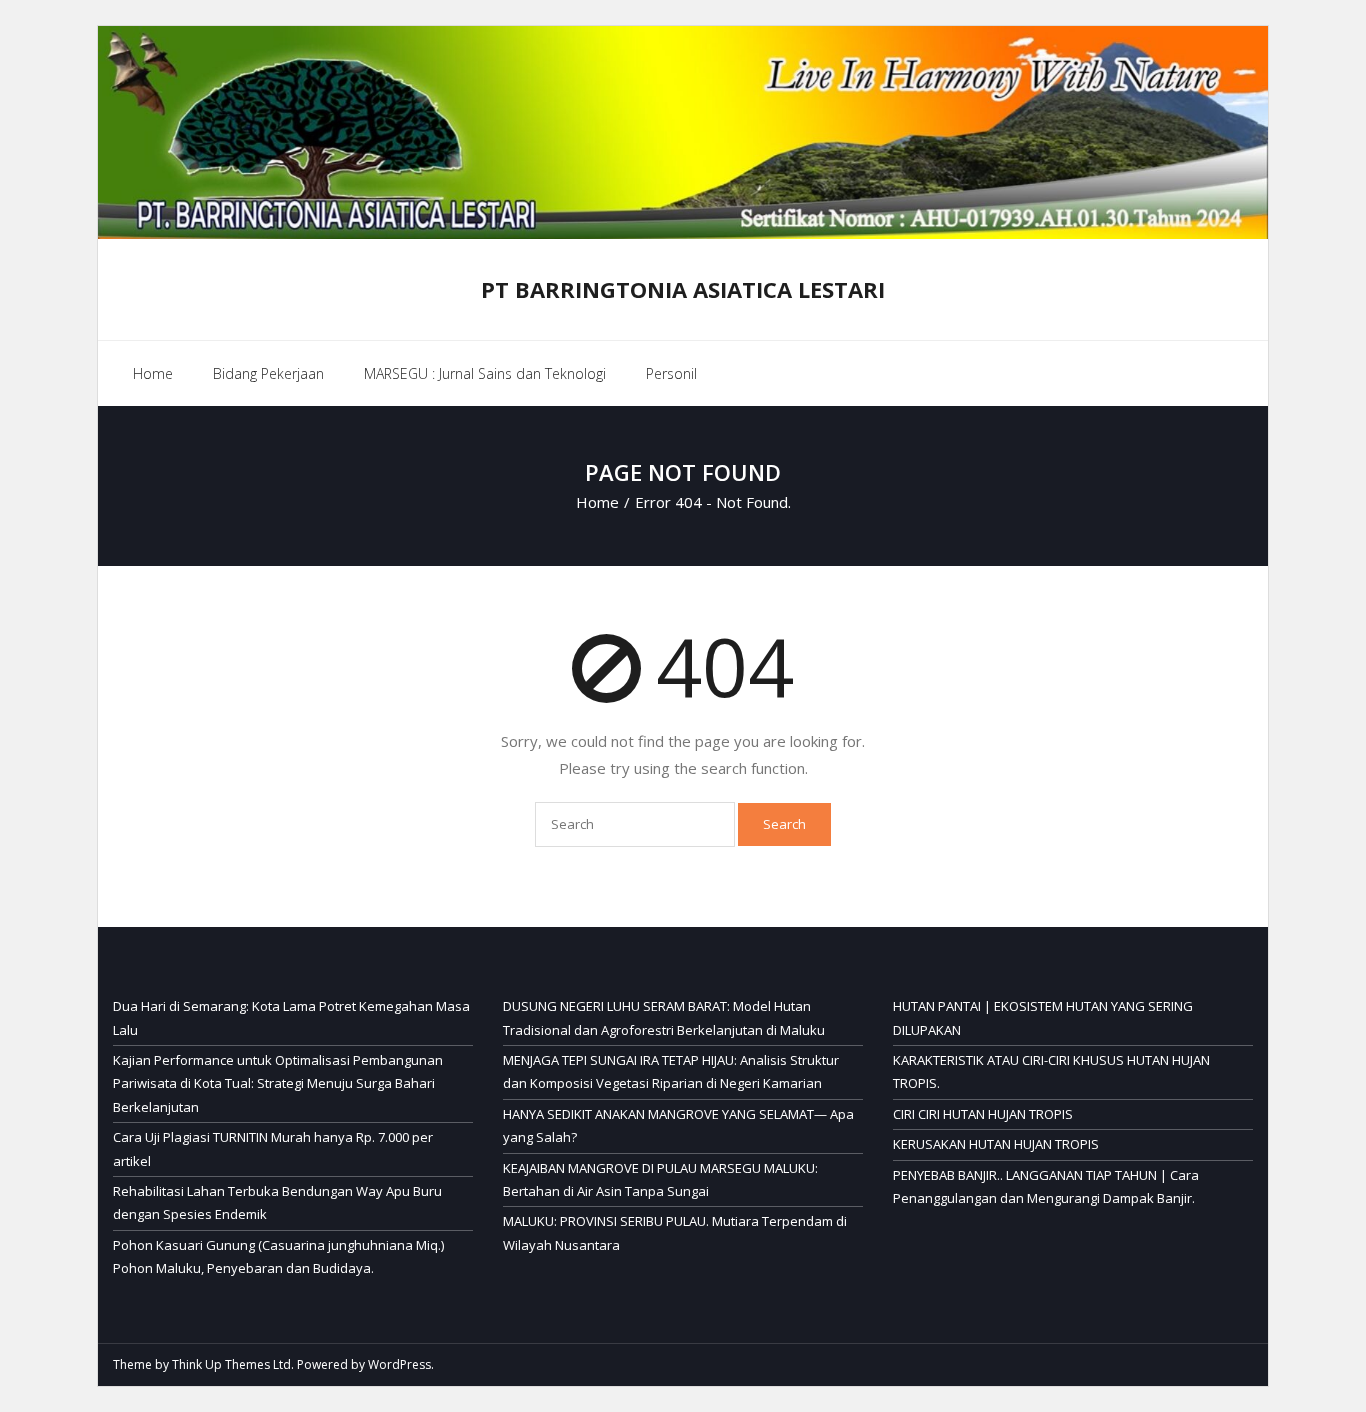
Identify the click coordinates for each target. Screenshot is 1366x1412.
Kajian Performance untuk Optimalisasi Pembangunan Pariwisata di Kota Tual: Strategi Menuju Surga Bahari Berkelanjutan (278, 1083)
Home (153, 373)
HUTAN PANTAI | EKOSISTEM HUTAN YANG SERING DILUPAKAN (1043, 1017)
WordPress (399, 1364)
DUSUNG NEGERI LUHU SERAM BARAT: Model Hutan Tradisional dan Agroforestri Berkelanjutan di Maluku (664, 1017)
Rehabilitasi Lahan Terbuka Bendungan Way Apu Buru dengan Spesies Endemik (277, 1202)
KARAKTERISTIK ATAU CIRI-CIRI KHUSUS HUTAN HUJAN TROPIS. (1051, 1071)
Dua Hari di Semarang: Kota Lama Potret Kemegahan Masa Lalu (291, 1017)
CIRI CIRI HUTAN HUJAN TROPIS (983, 1114)
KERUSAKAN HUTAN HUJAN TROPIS (996, 1144)
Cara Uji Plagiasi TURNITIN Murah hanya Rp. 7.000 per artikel (273, 1148)
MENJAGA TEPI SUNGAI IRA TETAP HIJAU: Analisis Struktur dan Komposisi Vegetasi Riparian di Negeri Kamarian (671, 1071)
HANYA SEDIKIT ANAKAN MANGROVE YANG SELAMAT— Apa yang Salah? (678, 1125)
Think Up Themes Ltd (231, 1364)
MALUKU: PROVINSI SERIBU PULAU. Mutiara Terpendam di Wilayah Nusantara (675, 1232)
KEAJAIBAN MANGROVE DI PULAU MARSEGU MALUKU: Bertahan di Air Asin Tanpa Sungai (660, 1179)
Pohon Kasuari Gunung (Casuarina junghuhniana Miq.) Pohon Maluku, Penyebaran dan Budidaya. (278, 1256)
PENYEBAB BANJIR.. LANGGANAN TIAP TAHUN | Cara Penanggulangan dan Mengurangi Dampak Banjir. (1046, 1186)
